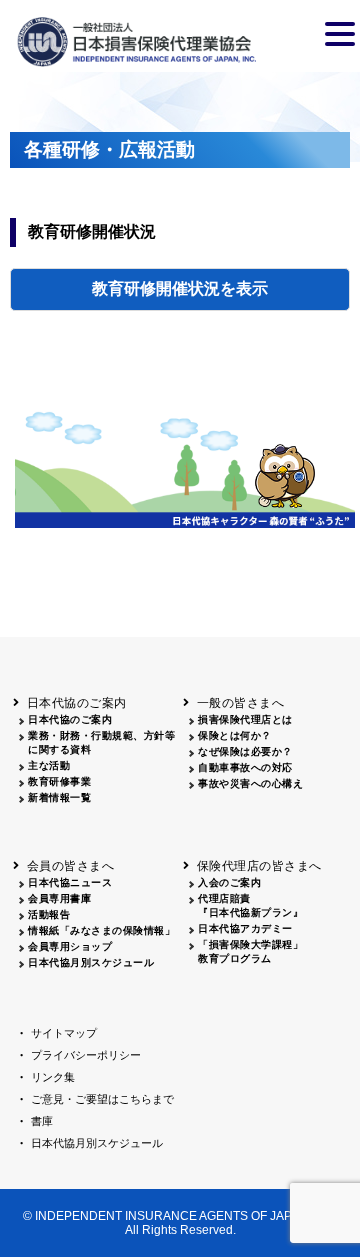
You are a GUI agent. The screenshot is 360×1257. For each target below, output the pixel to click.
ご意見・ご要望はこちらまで (102, 1099)
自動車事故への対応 (245, 767)
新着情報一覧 (59, 797)
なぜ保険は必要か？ (245, 751)
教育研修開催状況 (156, 288)
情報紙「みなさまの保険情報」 (101, 930)
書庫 (42, 1121)
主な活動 (49, 765)
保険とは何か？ (235, 735)
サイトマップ (64, 1033)
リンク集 (53, 1077)
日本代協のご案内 (70, 719)
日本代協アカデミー (245, 928)
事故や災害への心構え (250, 783)
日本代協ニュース (70, 882)
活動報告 (49, 914)
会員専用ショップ (70, 946)
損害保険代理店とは (245, 719)
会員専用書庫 (59, 898)
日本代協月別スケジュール (91, 962)
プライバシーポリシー (86, 1055)
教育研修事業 (59, 781)
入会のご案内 (229, 882)
